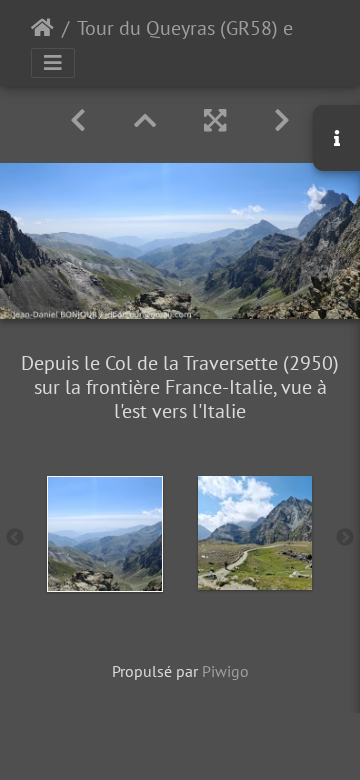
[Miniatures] (145, 120)
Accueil (42, 28)
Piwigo (225, 671)
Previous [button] (15, 538)
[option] (105, 534)
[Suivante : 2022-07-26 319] (282, 120)
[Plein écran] (215, 120)
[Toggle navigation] (53, 63)
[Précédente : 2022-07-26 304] (78, 120)
